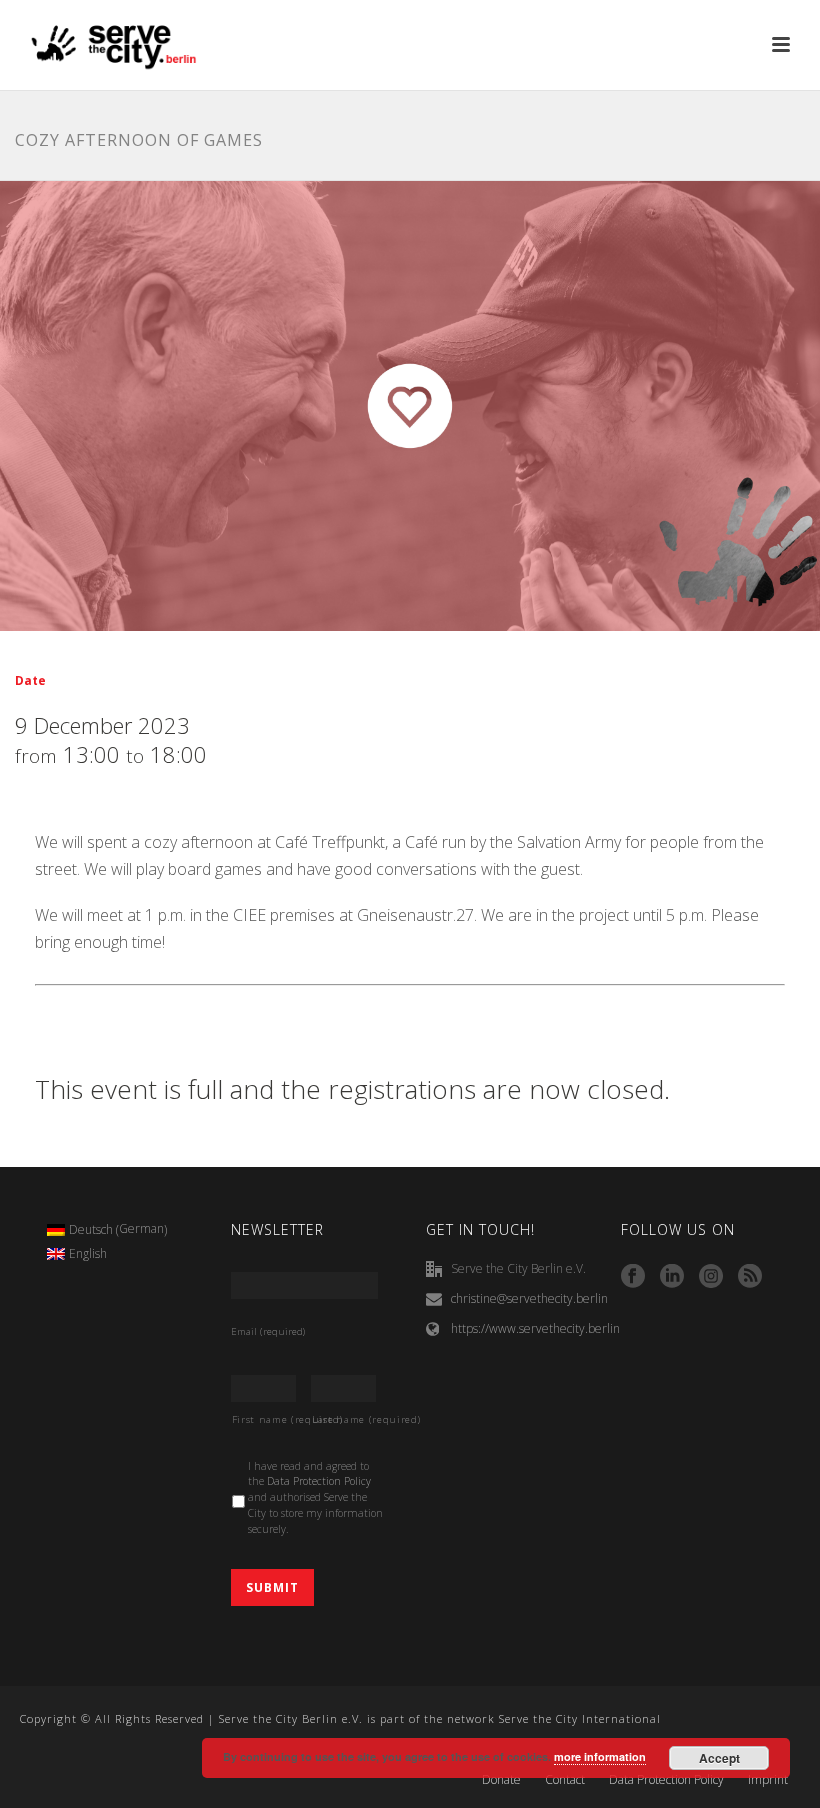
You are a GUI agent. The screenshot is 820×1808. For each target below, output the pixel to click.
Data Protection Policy (319, 1481)
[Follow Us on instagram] (711, 1277)
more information (600, 1756)
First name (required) (264, 1419)
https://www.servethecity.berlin (535, 1328)
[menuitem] (107, 1230)
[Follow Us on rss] (750, 1277)
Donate (501, 1780)
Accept (719, 1758)
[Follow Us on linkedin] (672, 1277)
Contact (565, 1780)
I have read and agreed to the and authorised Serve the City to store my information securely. (315, 1497)
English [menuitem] (88, 1253)
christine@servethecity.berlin (529, 1298)
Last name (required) (344, 1419)
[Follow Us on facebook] (633, 1277)
